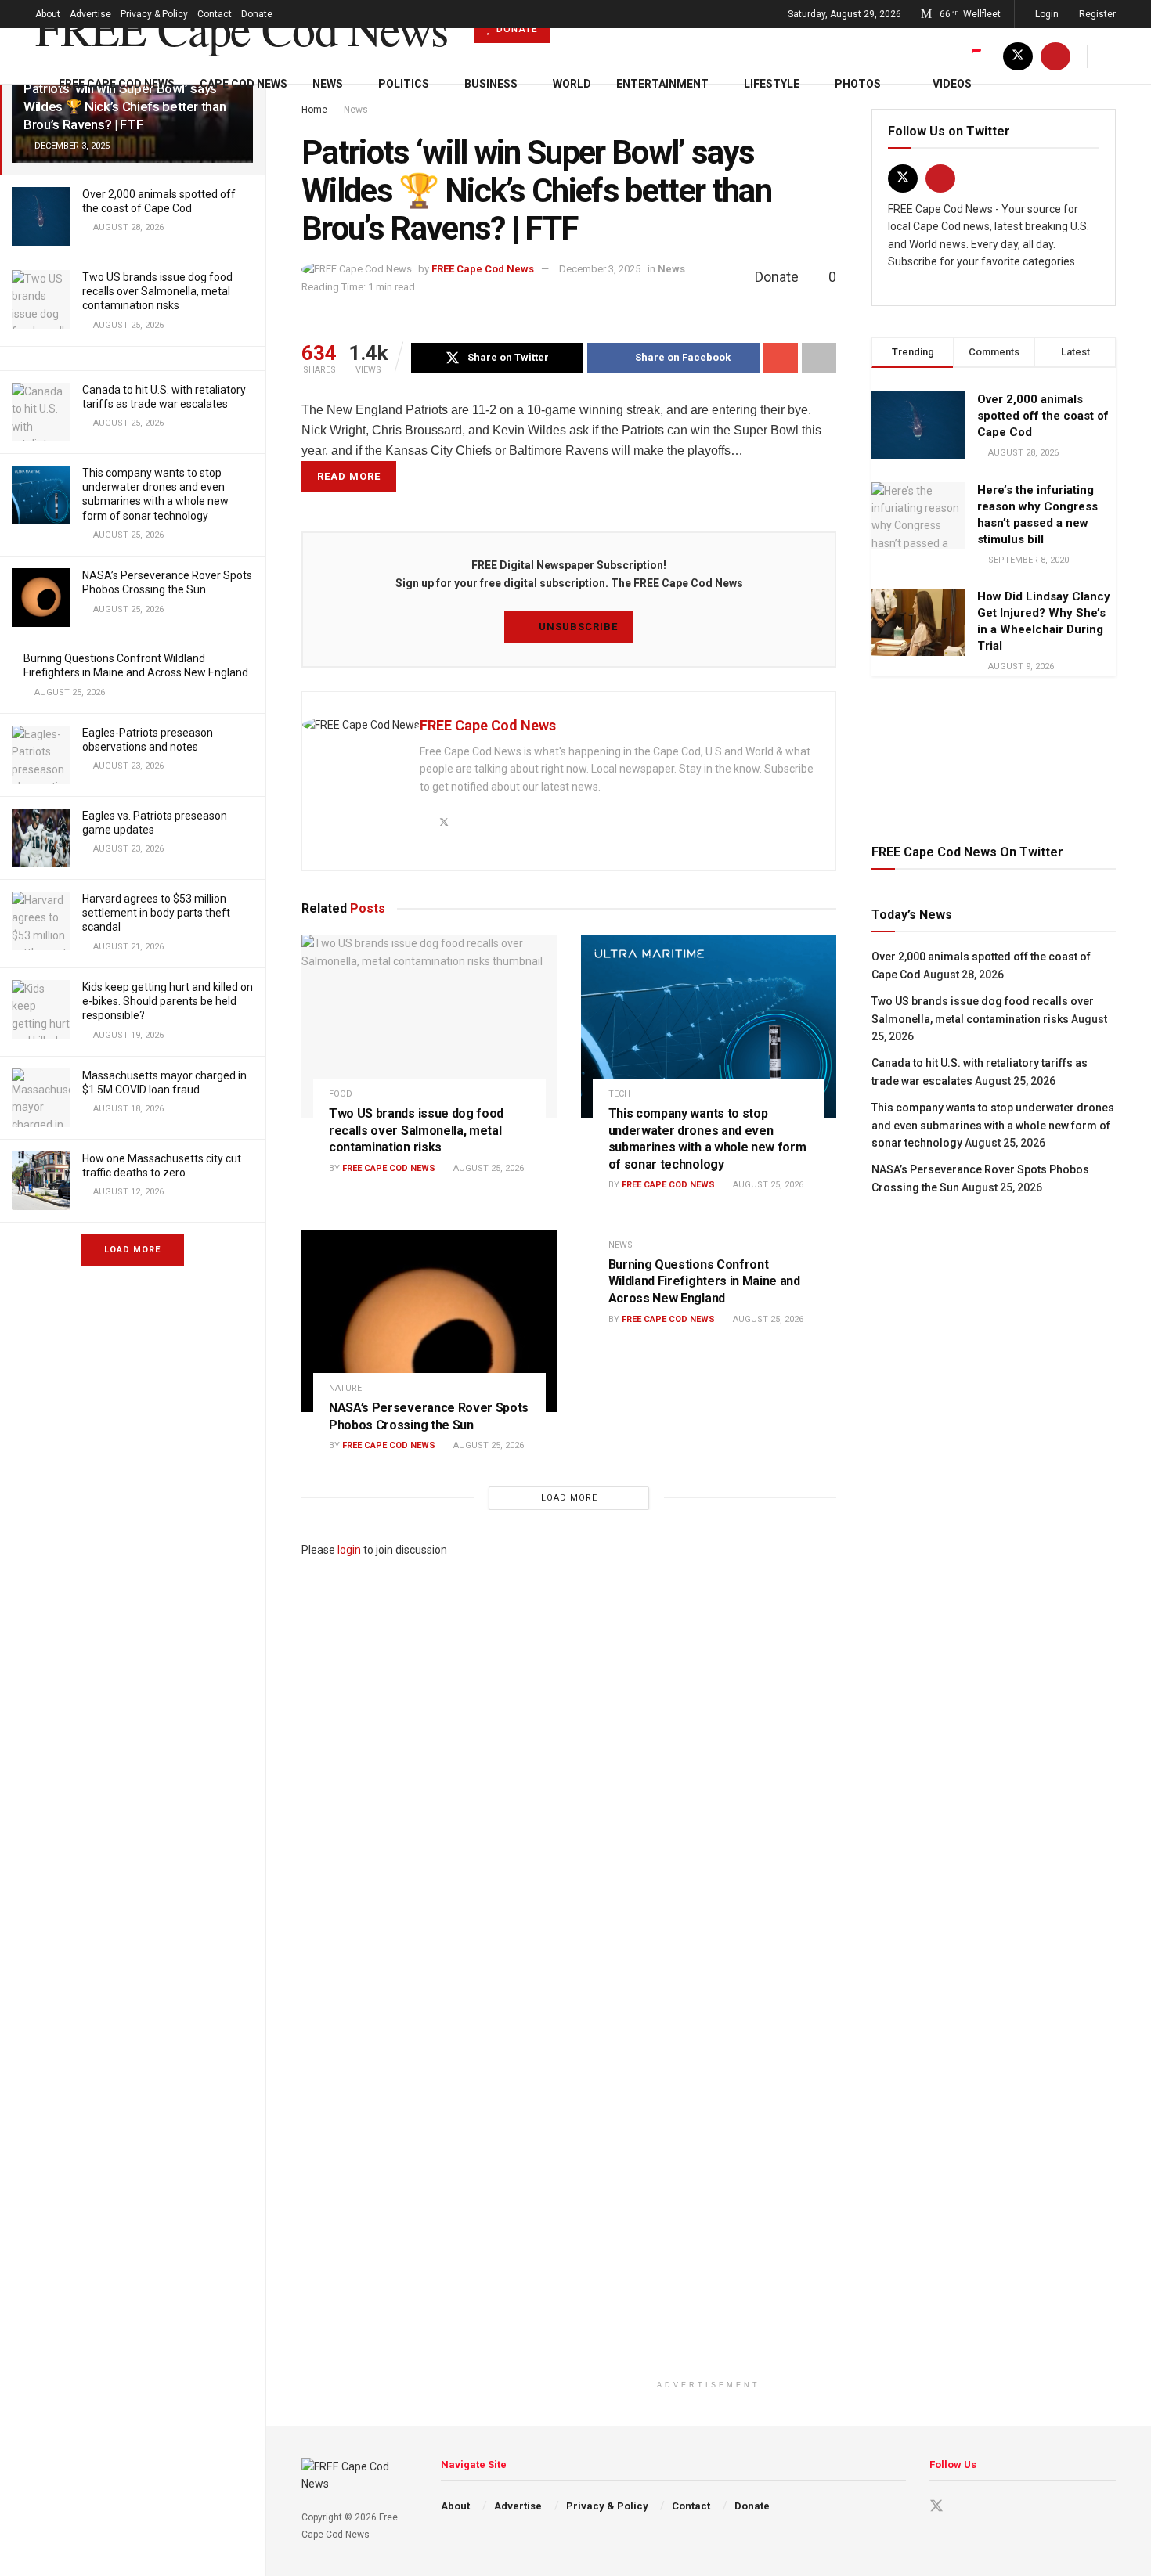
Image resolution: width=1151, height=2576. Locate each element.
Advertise (90, 14)
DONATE (516, 29)
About (48, 14)
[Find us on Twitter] (1018, 56)
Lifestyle (772, 84)
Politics (404, 84)
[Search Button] (1110, 56)
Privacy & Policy (154, 14)
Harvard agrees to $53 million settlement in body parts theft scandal (156, 913)
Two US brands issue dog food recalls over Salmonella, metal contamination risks (157, 291)
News (328, 84)
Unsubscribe (577, 627)
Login (1046, 14)
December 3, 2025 (600, 269)
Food (341, 1094)
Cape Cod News (244, 84)
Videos (952, 84)
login (349, 1550)
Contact (215, 14)
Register (1096, 14)
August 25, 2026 (487, 1168)
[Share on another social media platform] (819, 358)
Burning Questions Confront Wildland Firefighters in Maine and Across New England (704, 1281)
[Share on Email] (781, 358)
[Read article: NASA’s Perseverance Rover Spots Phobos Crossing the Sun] (429, 1321)
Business (491, 84)
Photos (858, 84)
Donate (257, 14)
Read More (349, 476)
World (572, 84)
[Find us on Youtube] (1055, 56)
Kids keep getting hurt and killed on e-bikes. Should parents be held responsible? (168, 1001)
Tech (619, 1094)
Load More (132, 1250)
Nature (345, 1388)
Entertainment (662, 84)
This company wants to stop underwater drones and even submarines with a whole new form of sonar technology (993, 1125)
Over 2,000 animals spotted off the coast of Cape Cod (1043, 416)
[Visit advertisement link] (994, 757)
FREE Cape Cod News (241, 28)
